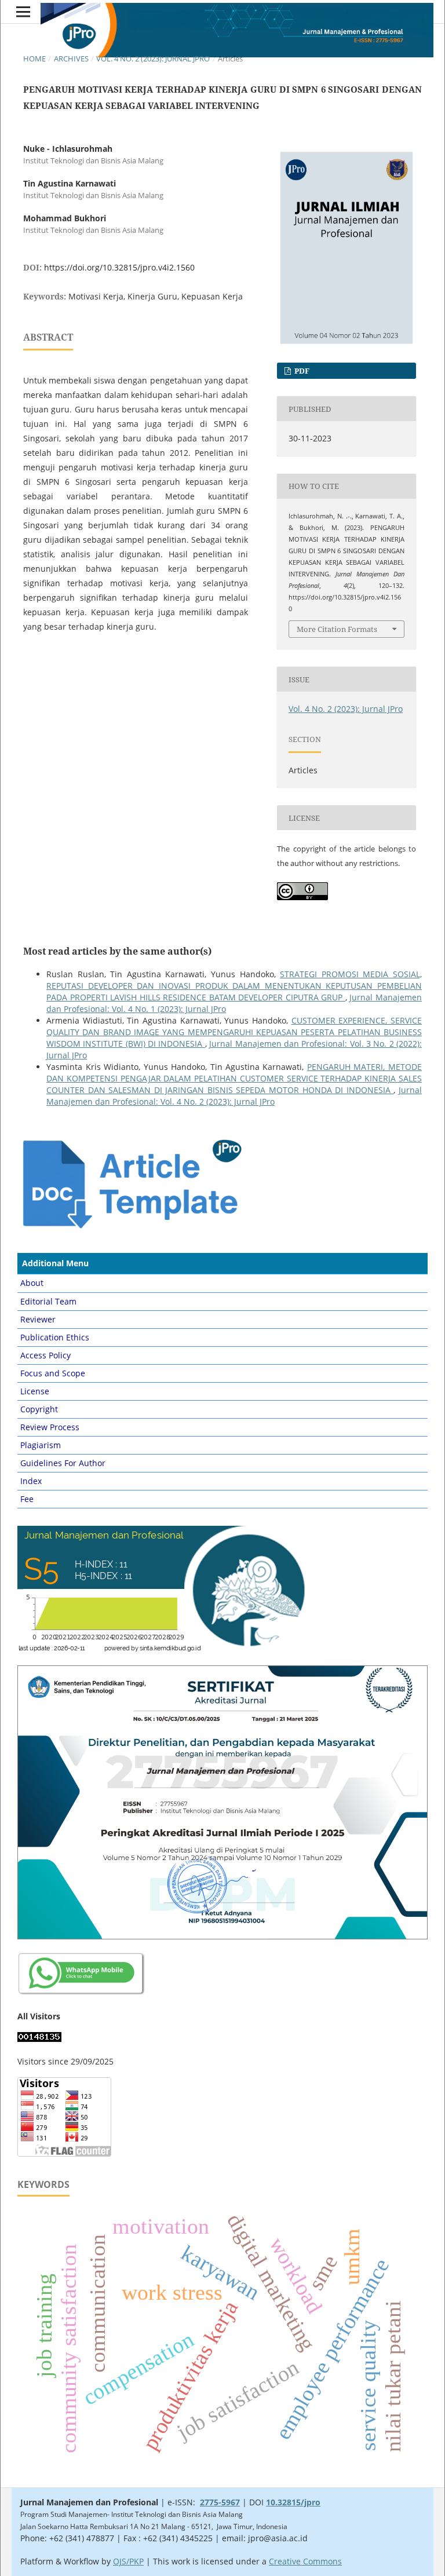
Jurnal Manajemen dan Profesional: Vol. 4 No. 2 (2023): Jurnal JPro (234, 1096)
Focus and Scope (53, 1373)
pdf (301, 371)
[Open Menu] (23, 12)
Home (34, 59)
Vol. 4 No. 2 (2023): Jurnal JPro (153, 59)
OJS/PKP (128, 2561)
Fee (27, 1499)
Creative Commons (305, 2561)
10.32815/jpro (293, 2502)
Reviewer (38, 1319)
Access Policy (45, 1355)
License (35, 1391)
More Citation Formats (337, 629)
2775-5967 (220, 2502)
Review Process (50, 1427)
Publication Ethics (55, 1337)
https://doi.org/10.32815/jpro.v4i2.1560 (119, 267)
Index (31, 1481)
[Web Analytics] (39, 2039)
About (32, 1283)
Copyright (39, 1409)
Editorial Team (48, 1301)
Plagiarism (41, 1445)
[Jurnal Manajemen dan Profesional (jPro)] (82, 1994)
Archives (71, 59)
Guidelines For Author (63, 1463)
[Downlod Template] (131, 1228)
